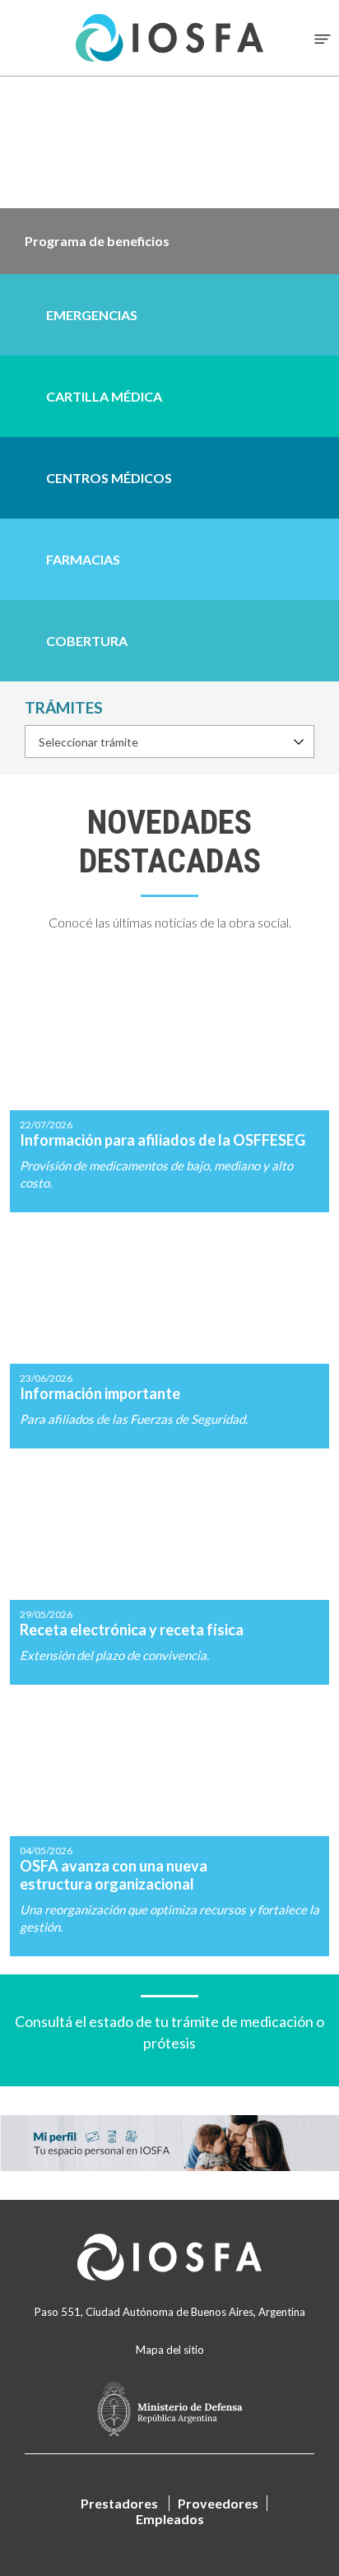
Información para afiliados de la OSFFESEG (169, 1087)
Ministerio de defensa (169, 2409)
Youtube (236, 2331)
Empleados (170, 2519)
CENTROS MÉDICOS (109, 478)
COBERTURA (87, 641)
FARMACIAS (83, 559)
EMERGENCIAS (92, 315)
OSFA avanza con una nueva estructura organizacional (169, 1822)
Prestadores (119, 2503)
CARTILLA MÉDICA (104, 396)
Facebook (147, 2331)
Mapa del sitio (170, 2350)
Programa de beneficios (169, 241)
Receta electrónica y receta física (169, 1568)
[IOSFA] (169, 38)
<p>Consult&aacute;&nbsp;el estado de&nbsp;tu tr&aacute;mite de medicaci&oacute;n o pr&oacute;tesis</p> (169, 2024)
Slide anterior (12, 175)
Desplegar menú (323, 39)
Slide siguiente (327, 175)
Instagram (103, 2331)
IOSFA (169, 2257)
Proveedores (218, 2503)
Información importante (169, 1332)
